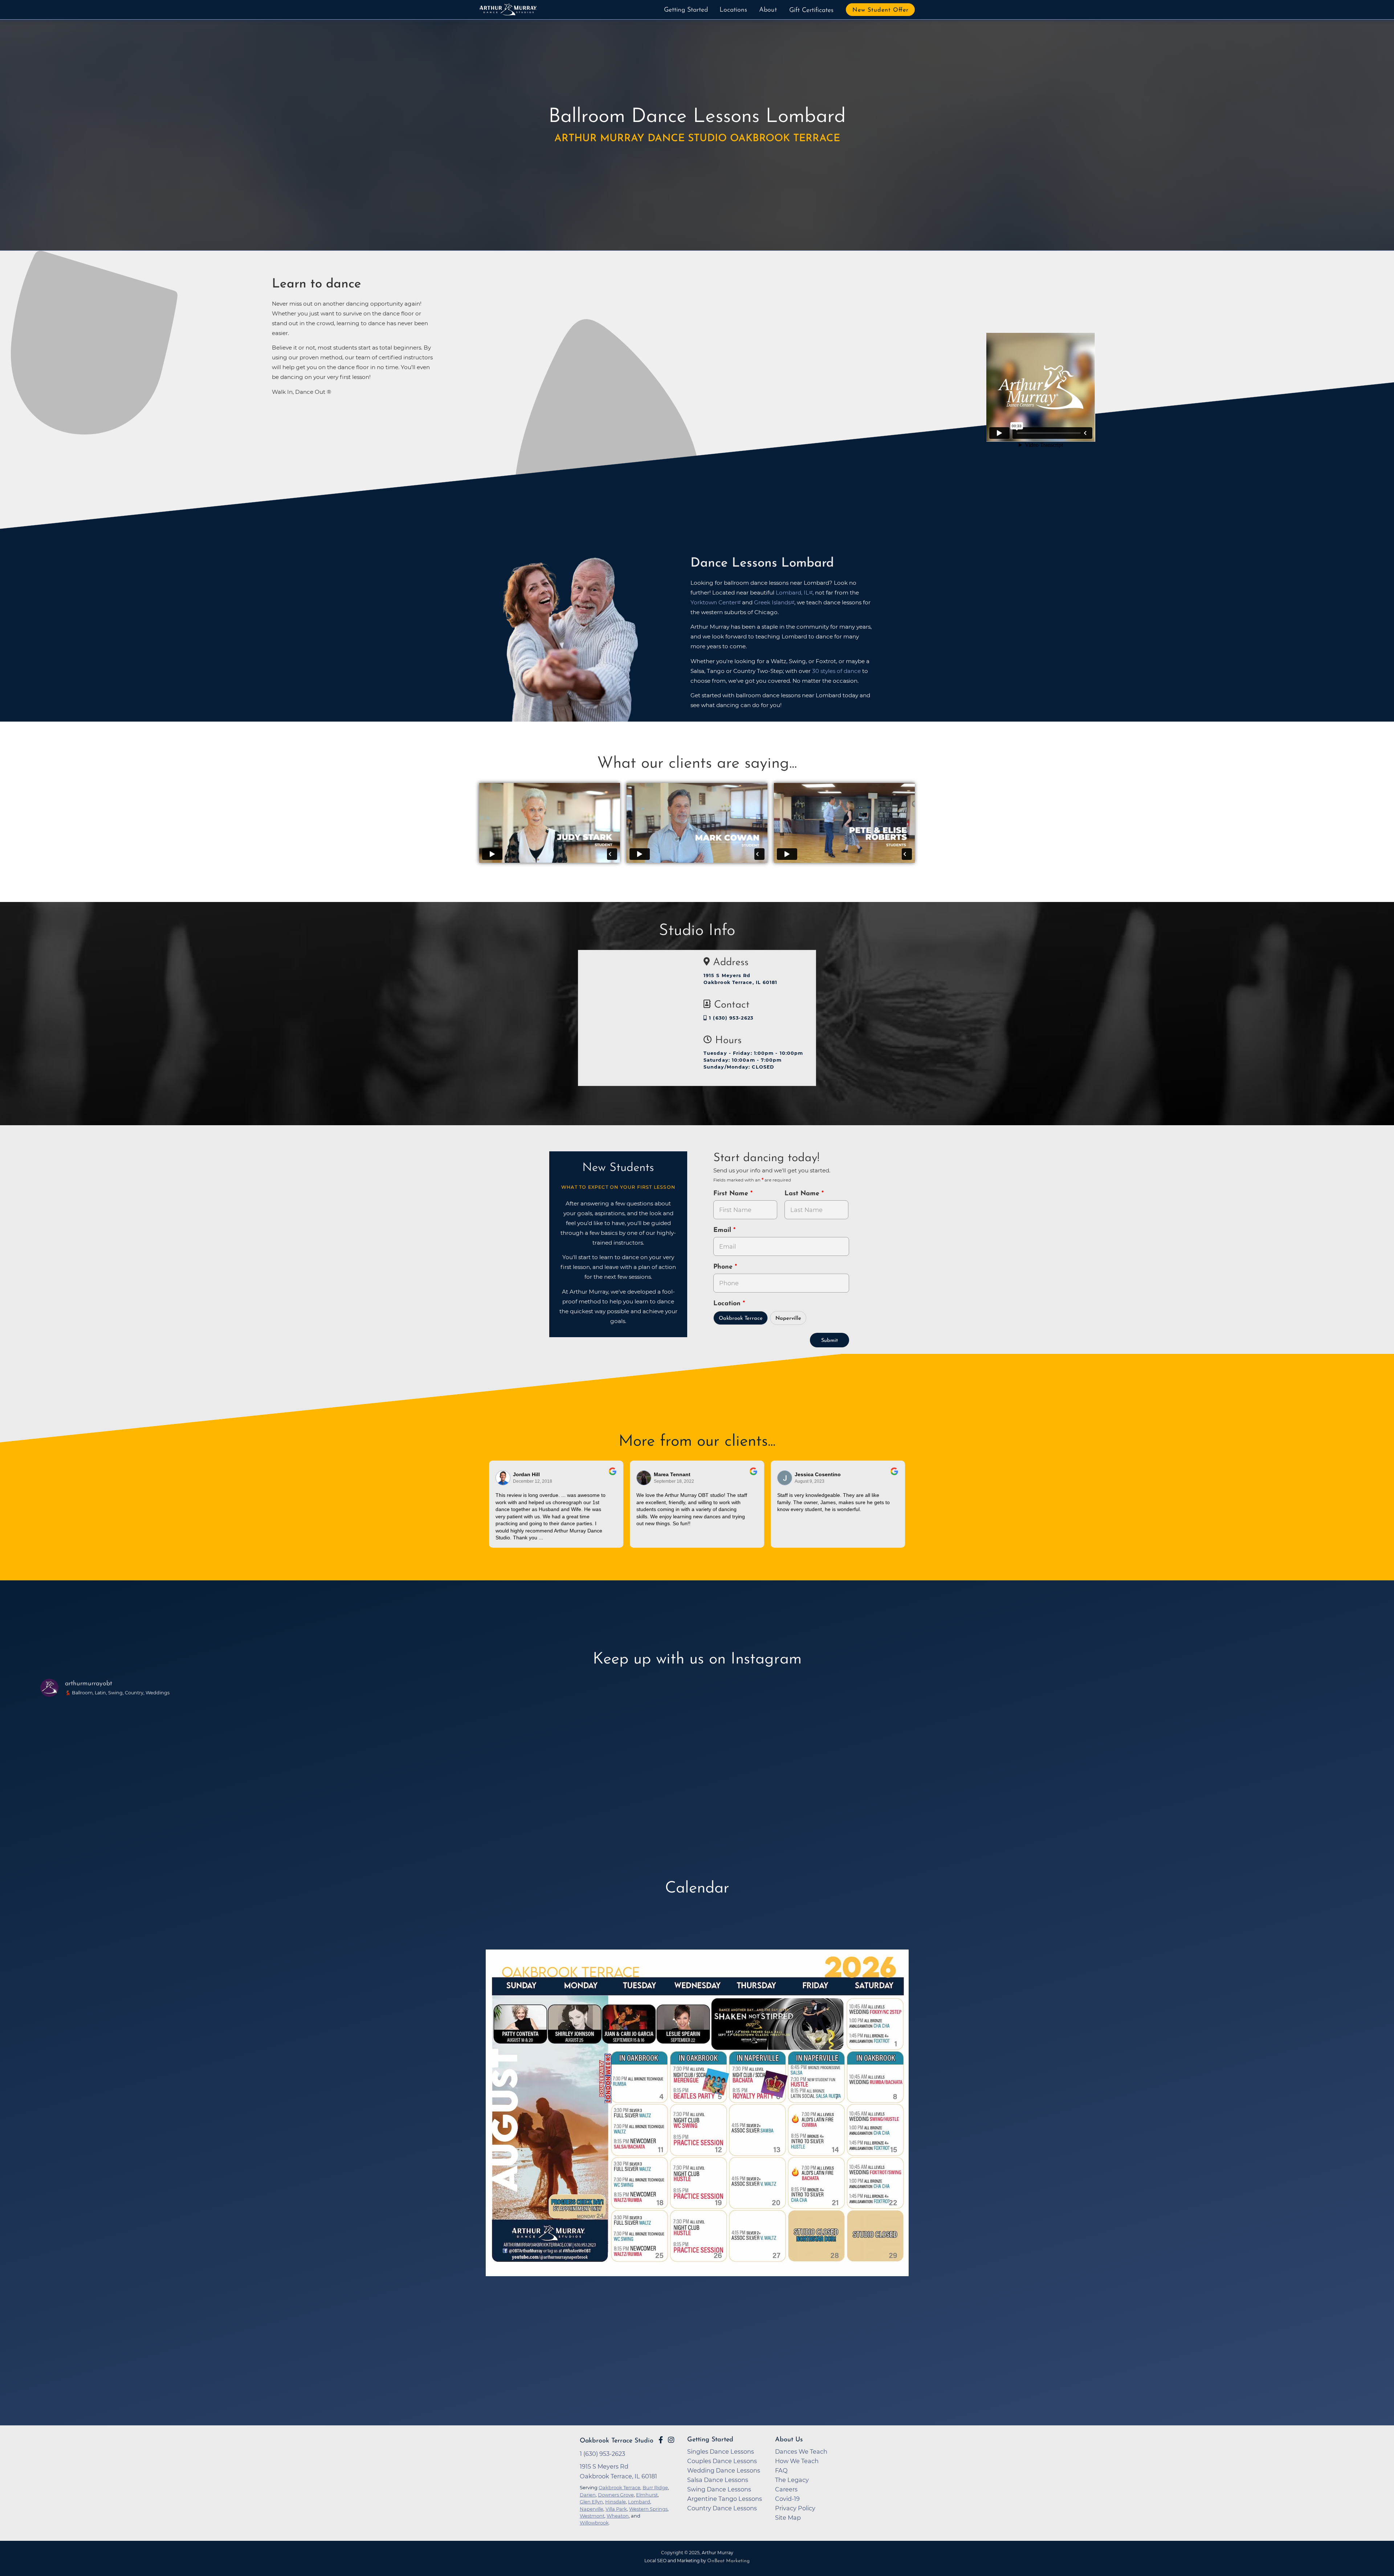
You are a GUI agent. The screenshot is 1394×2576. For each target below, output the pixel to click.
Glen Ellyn (591, 2502)
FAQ (781, 2470)
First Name (732, 1194)
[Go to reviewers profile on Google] (503, 1478)
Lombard (639, 2502)
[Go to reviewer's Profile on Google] (644, 1478)
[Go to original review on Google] (613, 1476)
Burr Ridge (655, 2487)
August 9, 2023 (810, 1481)
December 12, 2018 (533, 1481)
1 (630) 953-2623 (730, 1018)
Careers (786, 2489)
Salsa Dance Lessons (718, 2480)
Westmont (592, 2516)
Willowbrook (594, 2523)
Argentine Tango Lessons (725, 2499)
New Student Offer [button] (881, 10)
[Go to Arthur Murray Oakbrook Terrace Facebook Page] (661, 2440)
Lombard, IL (792, 593)
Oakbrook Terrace (741, 1318)
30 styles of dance (836, 671)
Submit (830, 1341)
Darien (588, 2495)
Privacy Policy (795, 2508)
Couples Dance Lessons (722, 2461)
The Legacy (792, 2480)
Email (723, 1230)
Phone (724, 1267)
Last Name (803, 1194)
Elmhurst (647, 2495)
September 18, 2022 (674, 1481)
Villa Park (616, 2509)
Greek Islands (772, 602)
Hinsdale (616, 2502)
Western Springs (648, 2509)
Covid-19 (787, 2499)
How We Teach (797, 2461)
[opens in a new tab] (697, 2132)
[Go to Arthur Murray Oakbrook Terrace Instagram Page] (671, 2440)
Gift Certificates (811, 11)
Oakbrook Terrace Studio (617, 2441)
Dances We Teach (801, 2452)
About (768, 10)
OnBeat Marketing (728, 2561)
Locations (733, 10)
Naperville (788, 1318)
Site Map (788, 2518)
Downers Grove (616, 2495)
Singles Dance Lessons (721, 2452)
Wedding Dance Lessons (724, 2470)
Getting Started (686, 10)
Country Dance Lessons (722, 2508)
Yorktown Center (714, 602)
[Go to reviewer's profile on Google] (785, 1478)
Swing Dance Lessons (719, 2489)
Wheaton (618, 2516)
